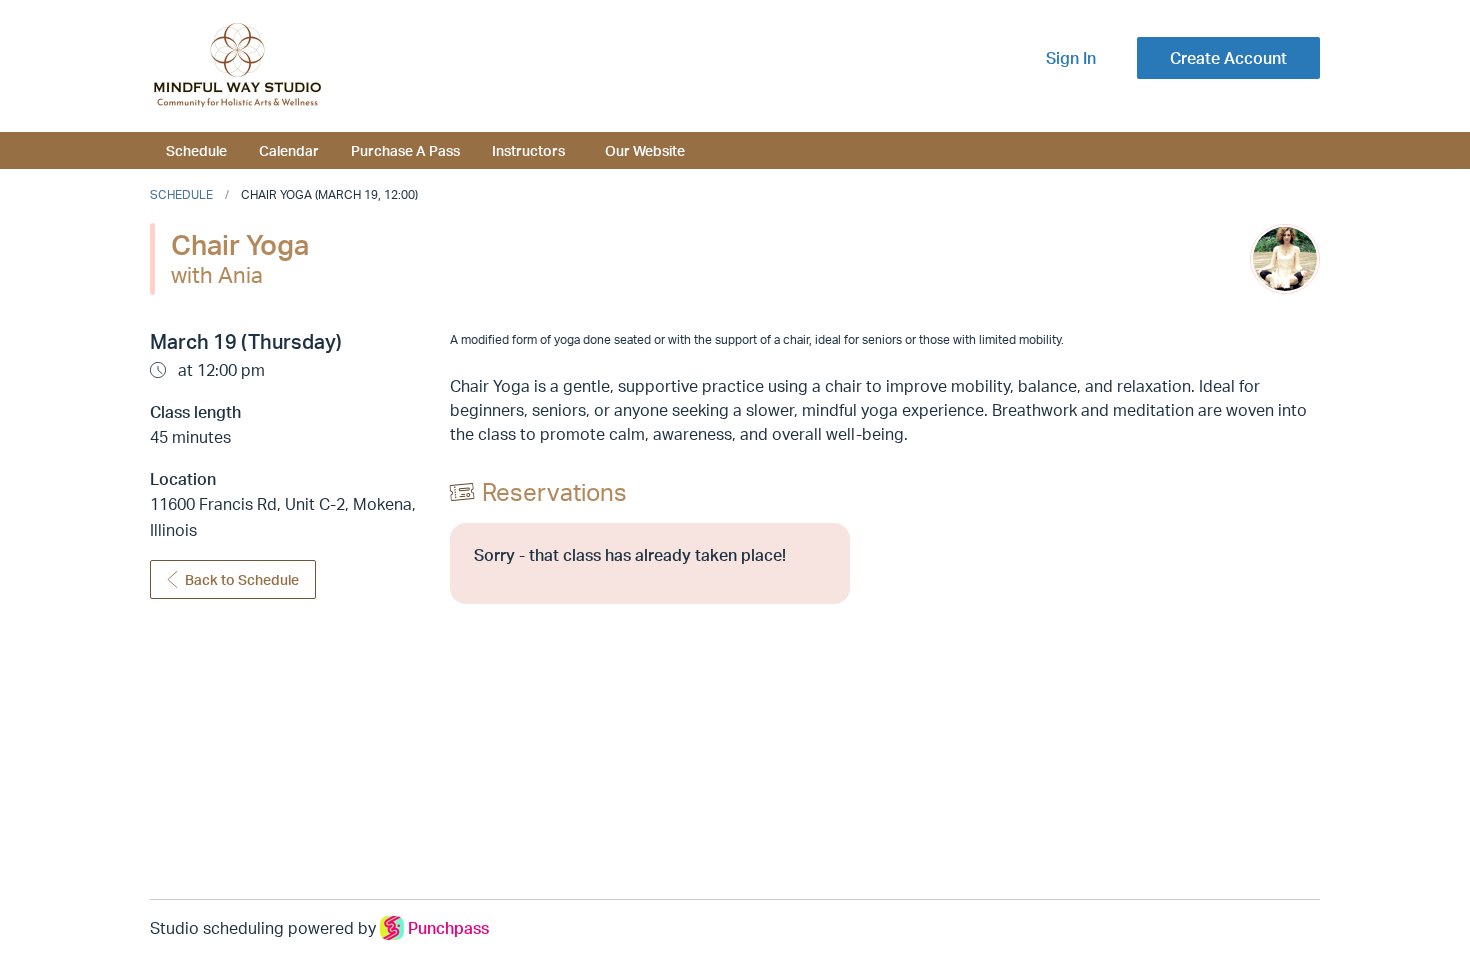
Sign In (1071, 58)
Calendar (289, 150)
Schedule (196, 150)
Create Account (1228, 58)
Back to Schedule (242, 579)
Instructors (528, 150)
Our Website (645, 150)
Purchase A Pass (405, 150)
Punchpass (448, 928)
